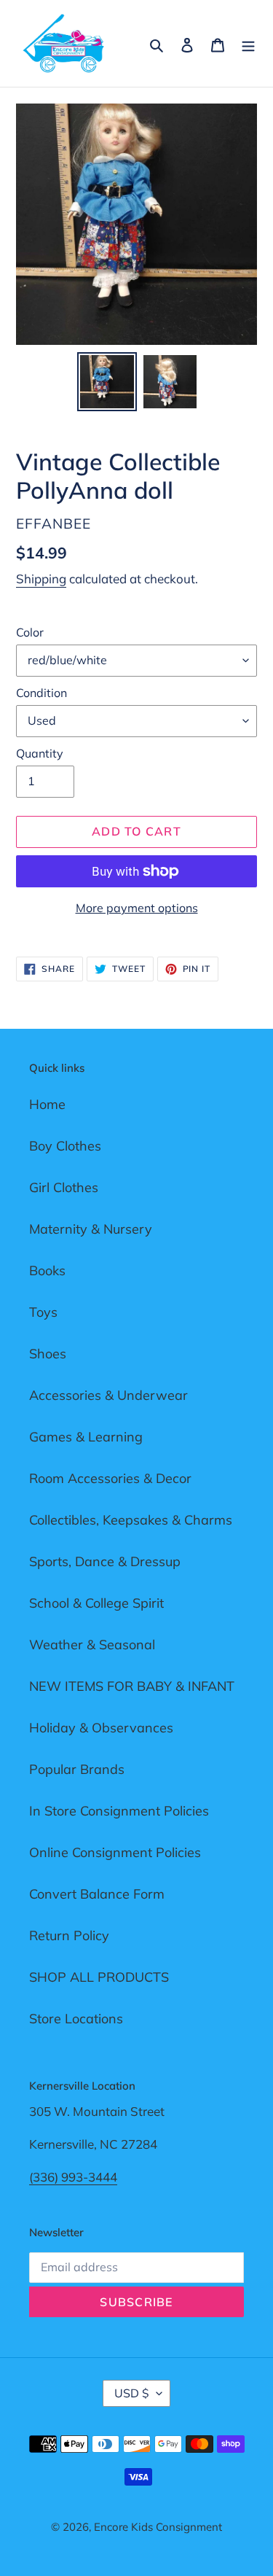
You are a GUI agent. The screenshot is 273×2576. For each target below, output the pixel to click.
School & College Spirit (96, 1603)
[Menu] (248, 43)
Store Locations (76, 2019)
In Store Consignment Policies (119, 1811)
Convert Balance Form (97, 1894)
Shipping (41, 579)
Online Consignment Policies (115, 1852)
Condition (41, 693)
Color (30, 632)
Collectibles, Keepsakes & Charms (131, 1520)
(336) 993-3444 (73, 2177)
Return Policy (69, 1935)
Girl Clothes (64, 1187)
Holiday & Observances (101, 1728)
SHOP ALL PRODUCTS (99, 1977)
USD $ (132, 2393)
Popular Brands (77, 1769)
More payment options (137, 908)
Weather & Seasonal (92, 1645)
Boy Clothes (65, 1146)
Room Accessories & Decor (110, 1478)
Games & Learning (86, 1437)
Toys (43, 1312)
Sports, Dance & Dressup (105, 1561)
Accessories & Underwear (108, 1395)
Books (47, 1271)
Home (47, 1104)
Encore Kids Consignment (158, 2527)
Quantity (40, 753)
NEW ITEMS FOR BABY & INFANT (132, 1686)
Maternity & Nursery (91, 1229)
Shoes (48, 1354)
